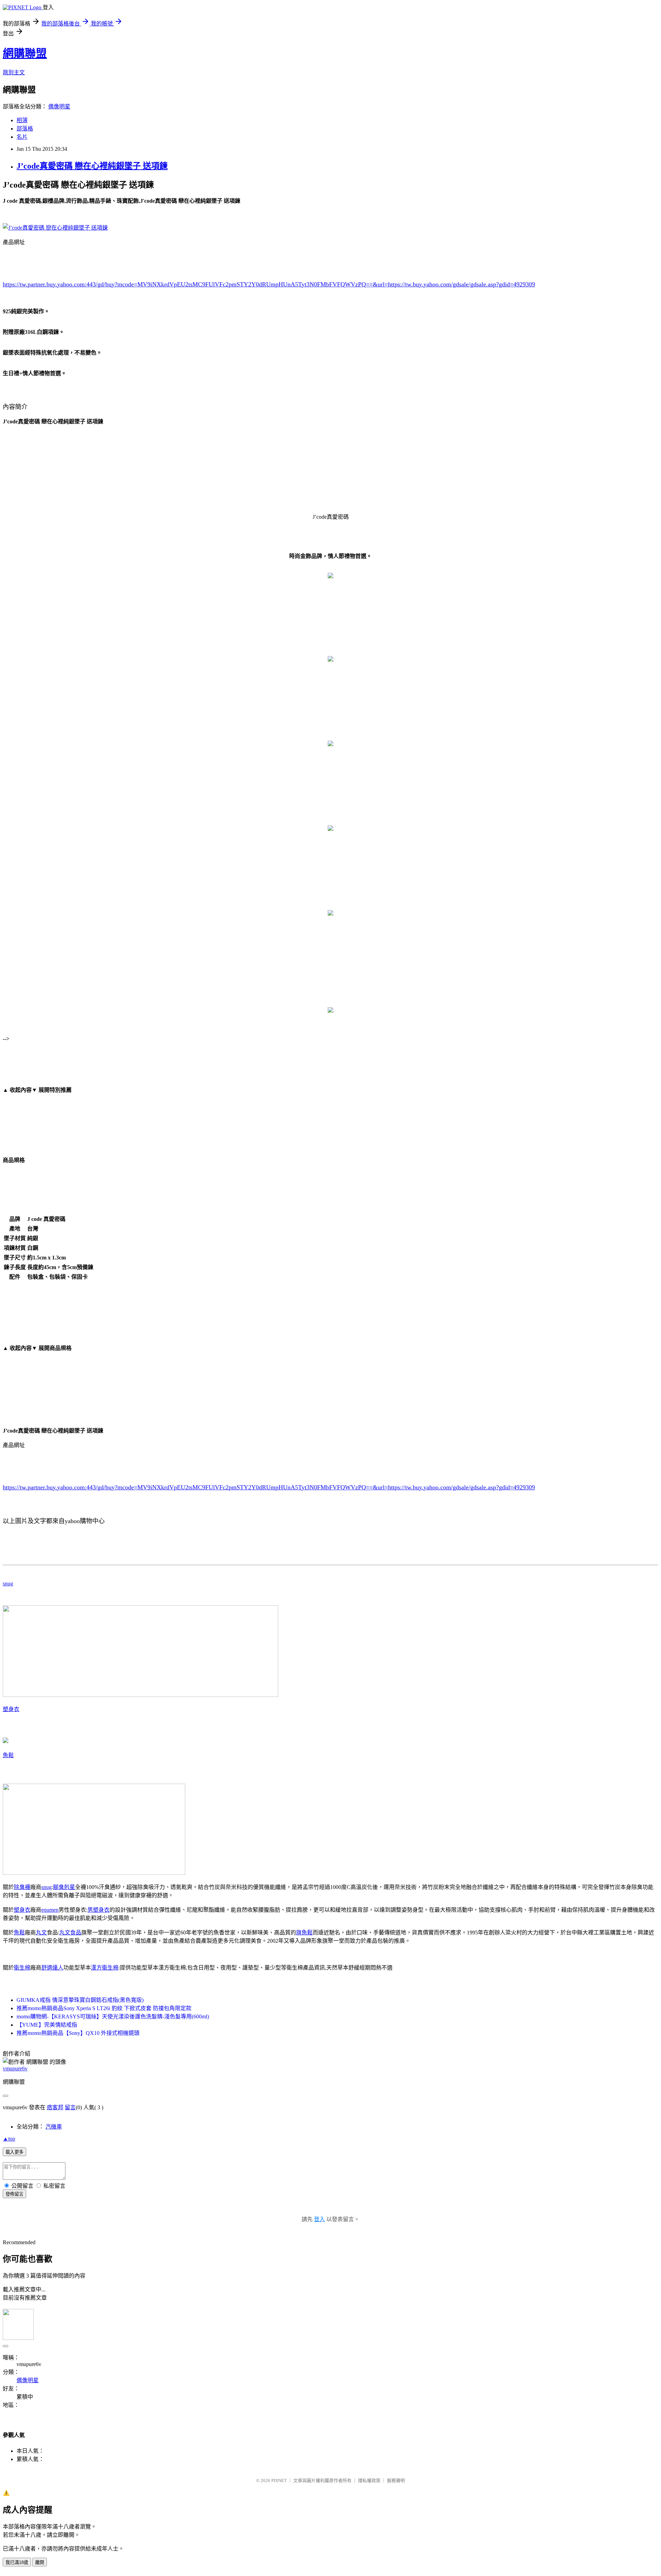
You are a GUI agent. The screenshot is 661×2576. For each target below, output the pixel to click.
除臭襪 (22, 1887)
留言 (70, 2107)
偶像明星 (59, 107)
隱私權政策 (369, 2480)
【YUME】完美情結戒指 (47, 2025)
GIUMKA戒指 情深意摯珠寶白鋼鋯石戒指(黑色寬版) (80, 2000)
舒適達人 (52, 1968)
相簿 (22, 120)
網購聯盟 (25, 53)
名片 (22, 137)
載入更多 (14, 2152)
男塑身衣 (98, 1910)
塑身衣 (11, 1709)
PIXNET (279, 2480)
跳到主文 (14, 72)
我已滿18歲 (17, 2562)
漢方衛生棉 (105, 1968)
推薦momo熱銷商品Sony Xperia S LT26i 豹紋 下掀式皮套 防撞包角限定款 (104, 2008)
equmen (50, 1910)
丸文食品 (70, 1933)
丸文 (41, 1933)
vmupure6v (15, 2068)
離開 (40, 2562)
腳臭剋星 (64, 1887)
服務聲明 (396, 2480)
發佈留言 (14, 2194)
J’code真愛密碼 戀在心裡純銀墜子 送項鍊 (92, 166)
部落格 (25, 129)
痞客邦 (55, 2107)
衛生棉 (22, 1968)
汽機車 (54, 2127)
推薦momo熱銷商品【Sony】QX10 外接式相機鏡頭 (78, 2033)
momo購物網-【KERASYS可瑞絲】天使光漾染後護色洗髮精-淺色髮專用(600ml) (113, 2017)
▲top (9, 2139)
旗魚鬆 (304, 1933)
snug (8, 1583)
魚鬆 (8, 1755)
